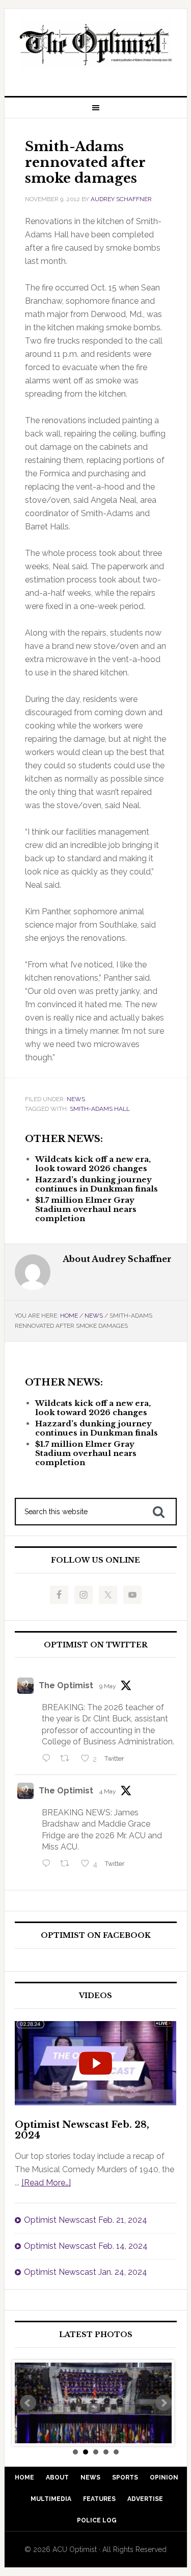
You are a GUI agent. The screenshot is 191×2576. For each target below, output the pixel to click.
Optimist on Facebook (96, 1936)
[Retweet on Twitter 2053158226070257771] (68, 1759)
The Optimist (66, 1685)
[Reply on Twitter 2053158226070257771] (49, 1759)
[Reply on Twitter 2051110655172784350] (49, 1864)
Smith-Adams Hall (100, 1109)
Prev (28, 2403)
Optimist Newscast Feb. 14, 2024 (86, 2246)
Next (163, 2403)
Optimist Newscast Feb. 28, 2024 (82, 2130)
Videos (95, 1996)
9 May (108, 1686)
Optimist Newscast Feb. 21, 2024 (86, 2220)
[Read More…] (46, 2183)
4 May (108, 1791)
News (76, 1099)
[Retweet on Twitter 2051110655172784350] (68, 1864)
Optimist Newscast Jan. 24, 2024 (86, 2272)
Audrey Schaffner (121, 199)
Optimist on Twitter (96, 1645)
